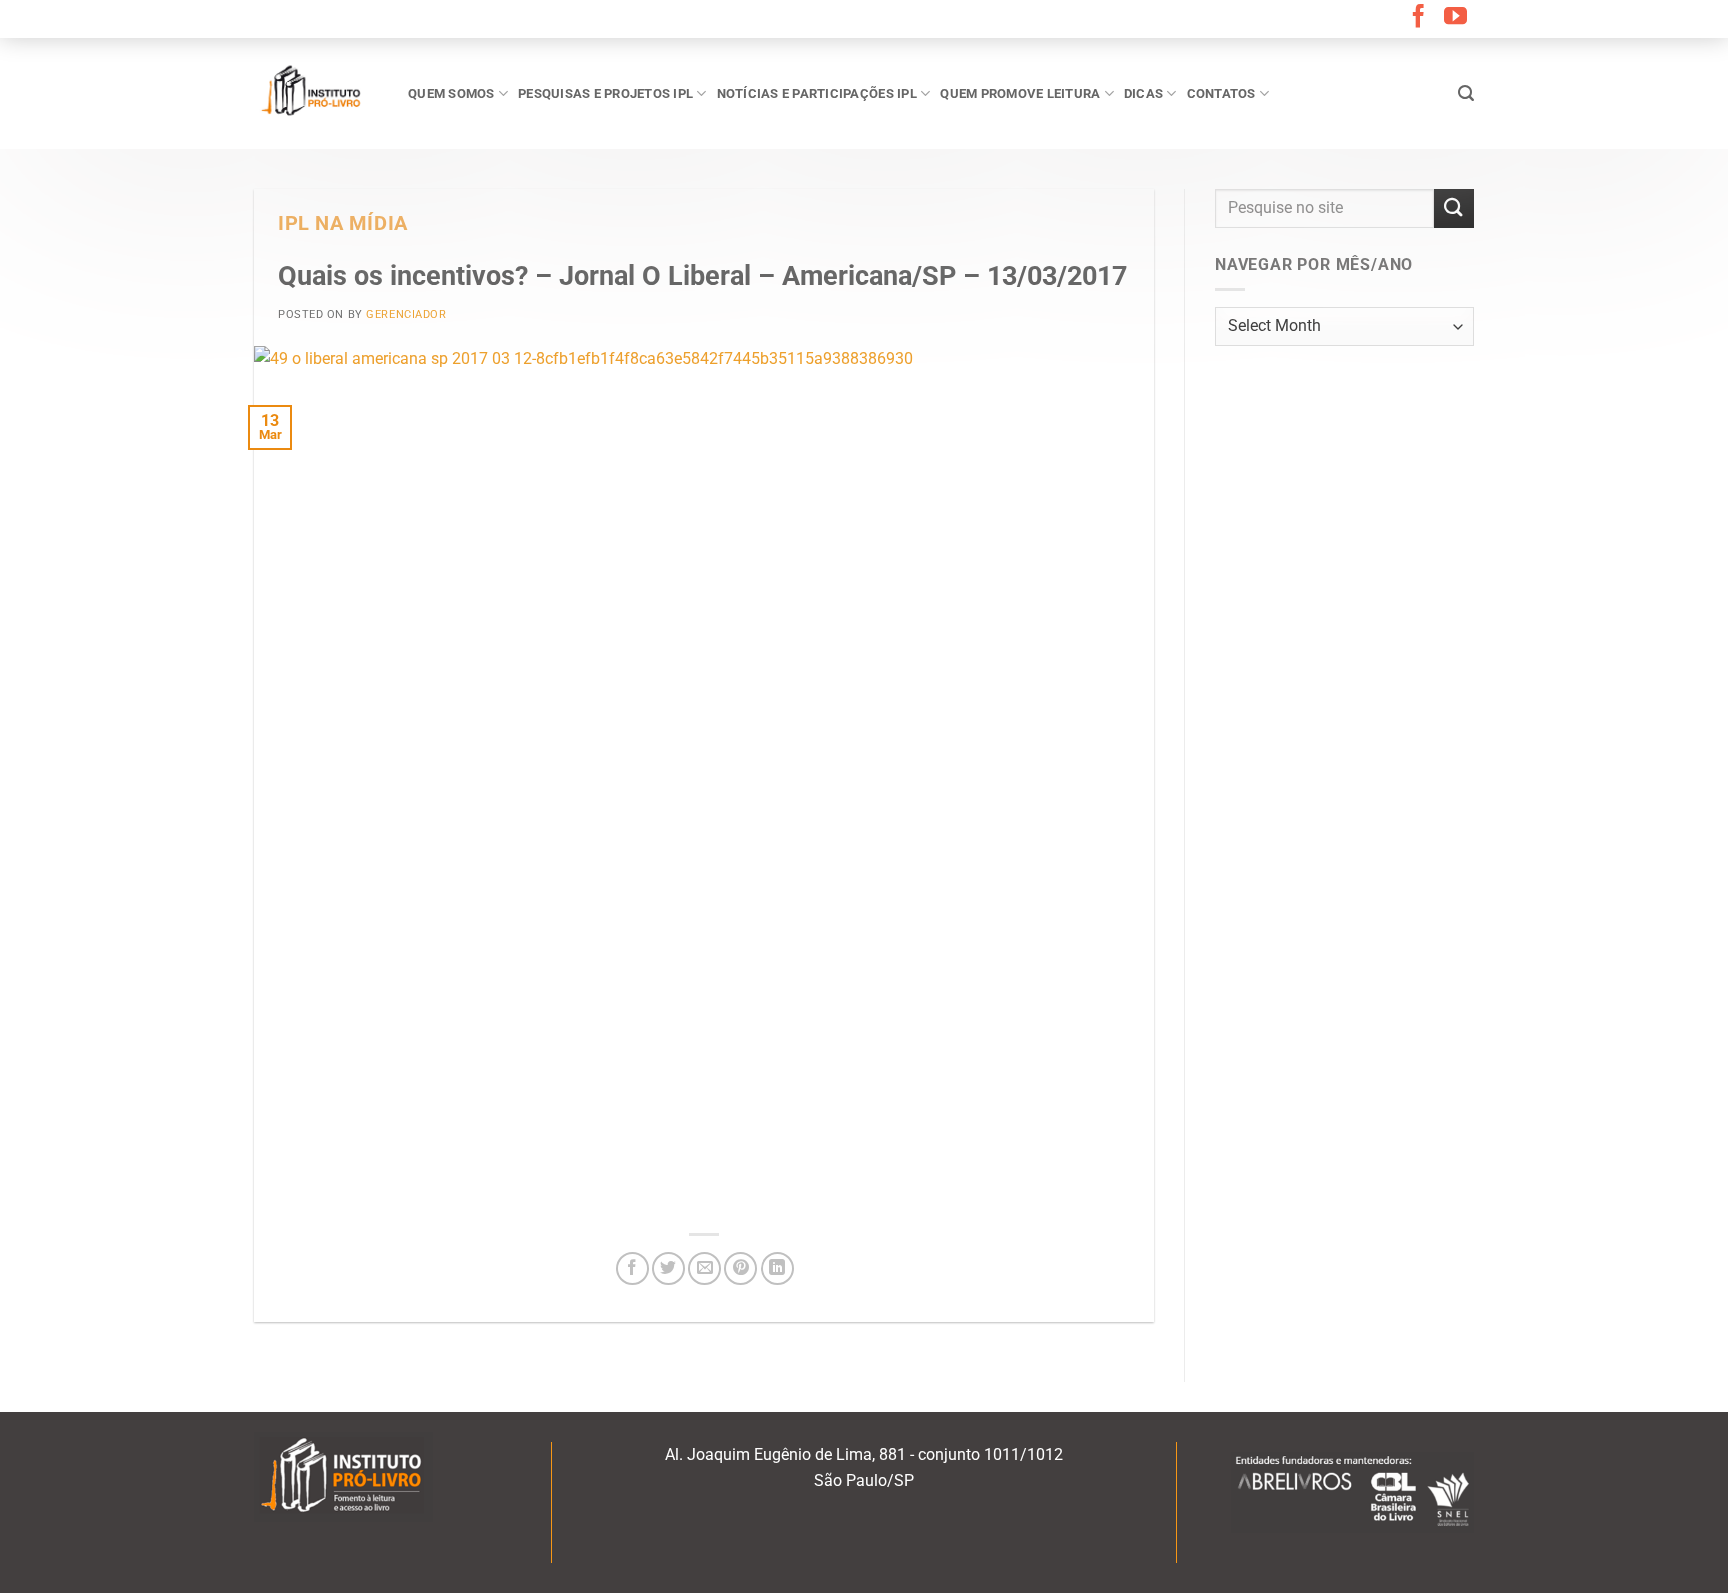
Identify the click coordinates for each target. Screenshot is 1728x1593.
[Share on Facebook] (632, 1268)
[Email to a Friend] (704, 1268)
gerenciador (406, 314)
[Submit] (1454, 208)
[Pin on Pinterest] (740, 1268)
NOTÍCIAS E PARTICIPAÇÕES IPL (817, 93)
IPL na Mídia (343, 223)
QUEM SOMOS (451, 93)
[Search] (1466, 93)
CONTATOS (1221, 93)
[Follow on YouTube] (1455, 18)
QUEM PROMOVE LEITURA (1020, 93)
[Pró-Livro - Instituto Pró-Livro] (316, 93)
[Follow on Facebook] (1418, 18)
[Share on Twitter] (668, 1268)
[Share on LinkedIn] (777, 1268)
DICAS (1143, 93)
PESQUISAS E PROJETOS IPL (605, 93)
